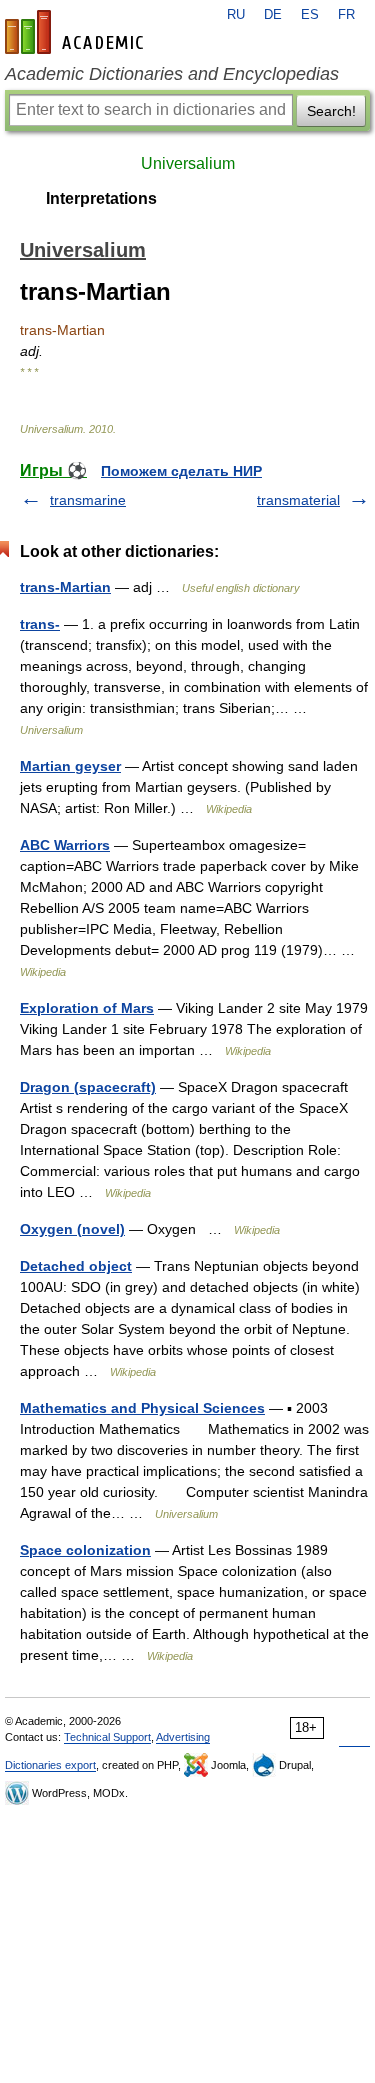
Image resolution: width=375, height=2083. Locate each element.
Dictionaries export (50, 1765)
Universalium (188, 163)
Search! (331, 111)
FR (346, 15)
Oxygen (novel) (72, 1229)
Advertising (183, 1737)
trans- (40, 624)
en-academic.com (77, 32)
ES (310, 15)
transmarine (88, 500)
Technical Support (107, 1737)
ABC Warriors (65, 845)
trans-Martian (65, 587)
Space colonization (85, 1550)
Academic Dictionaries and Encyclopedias (172, 74)
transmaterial (298, 500)
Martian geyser (70, 766)
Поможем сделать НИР (181, 471)
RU (236, 15)
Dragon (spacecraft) (88, 1087)
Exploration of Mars (87, 1008)
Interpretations (101, 198)
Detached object (76, 1266)
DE (273, 15)
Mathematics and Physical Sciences (142, 1408)
